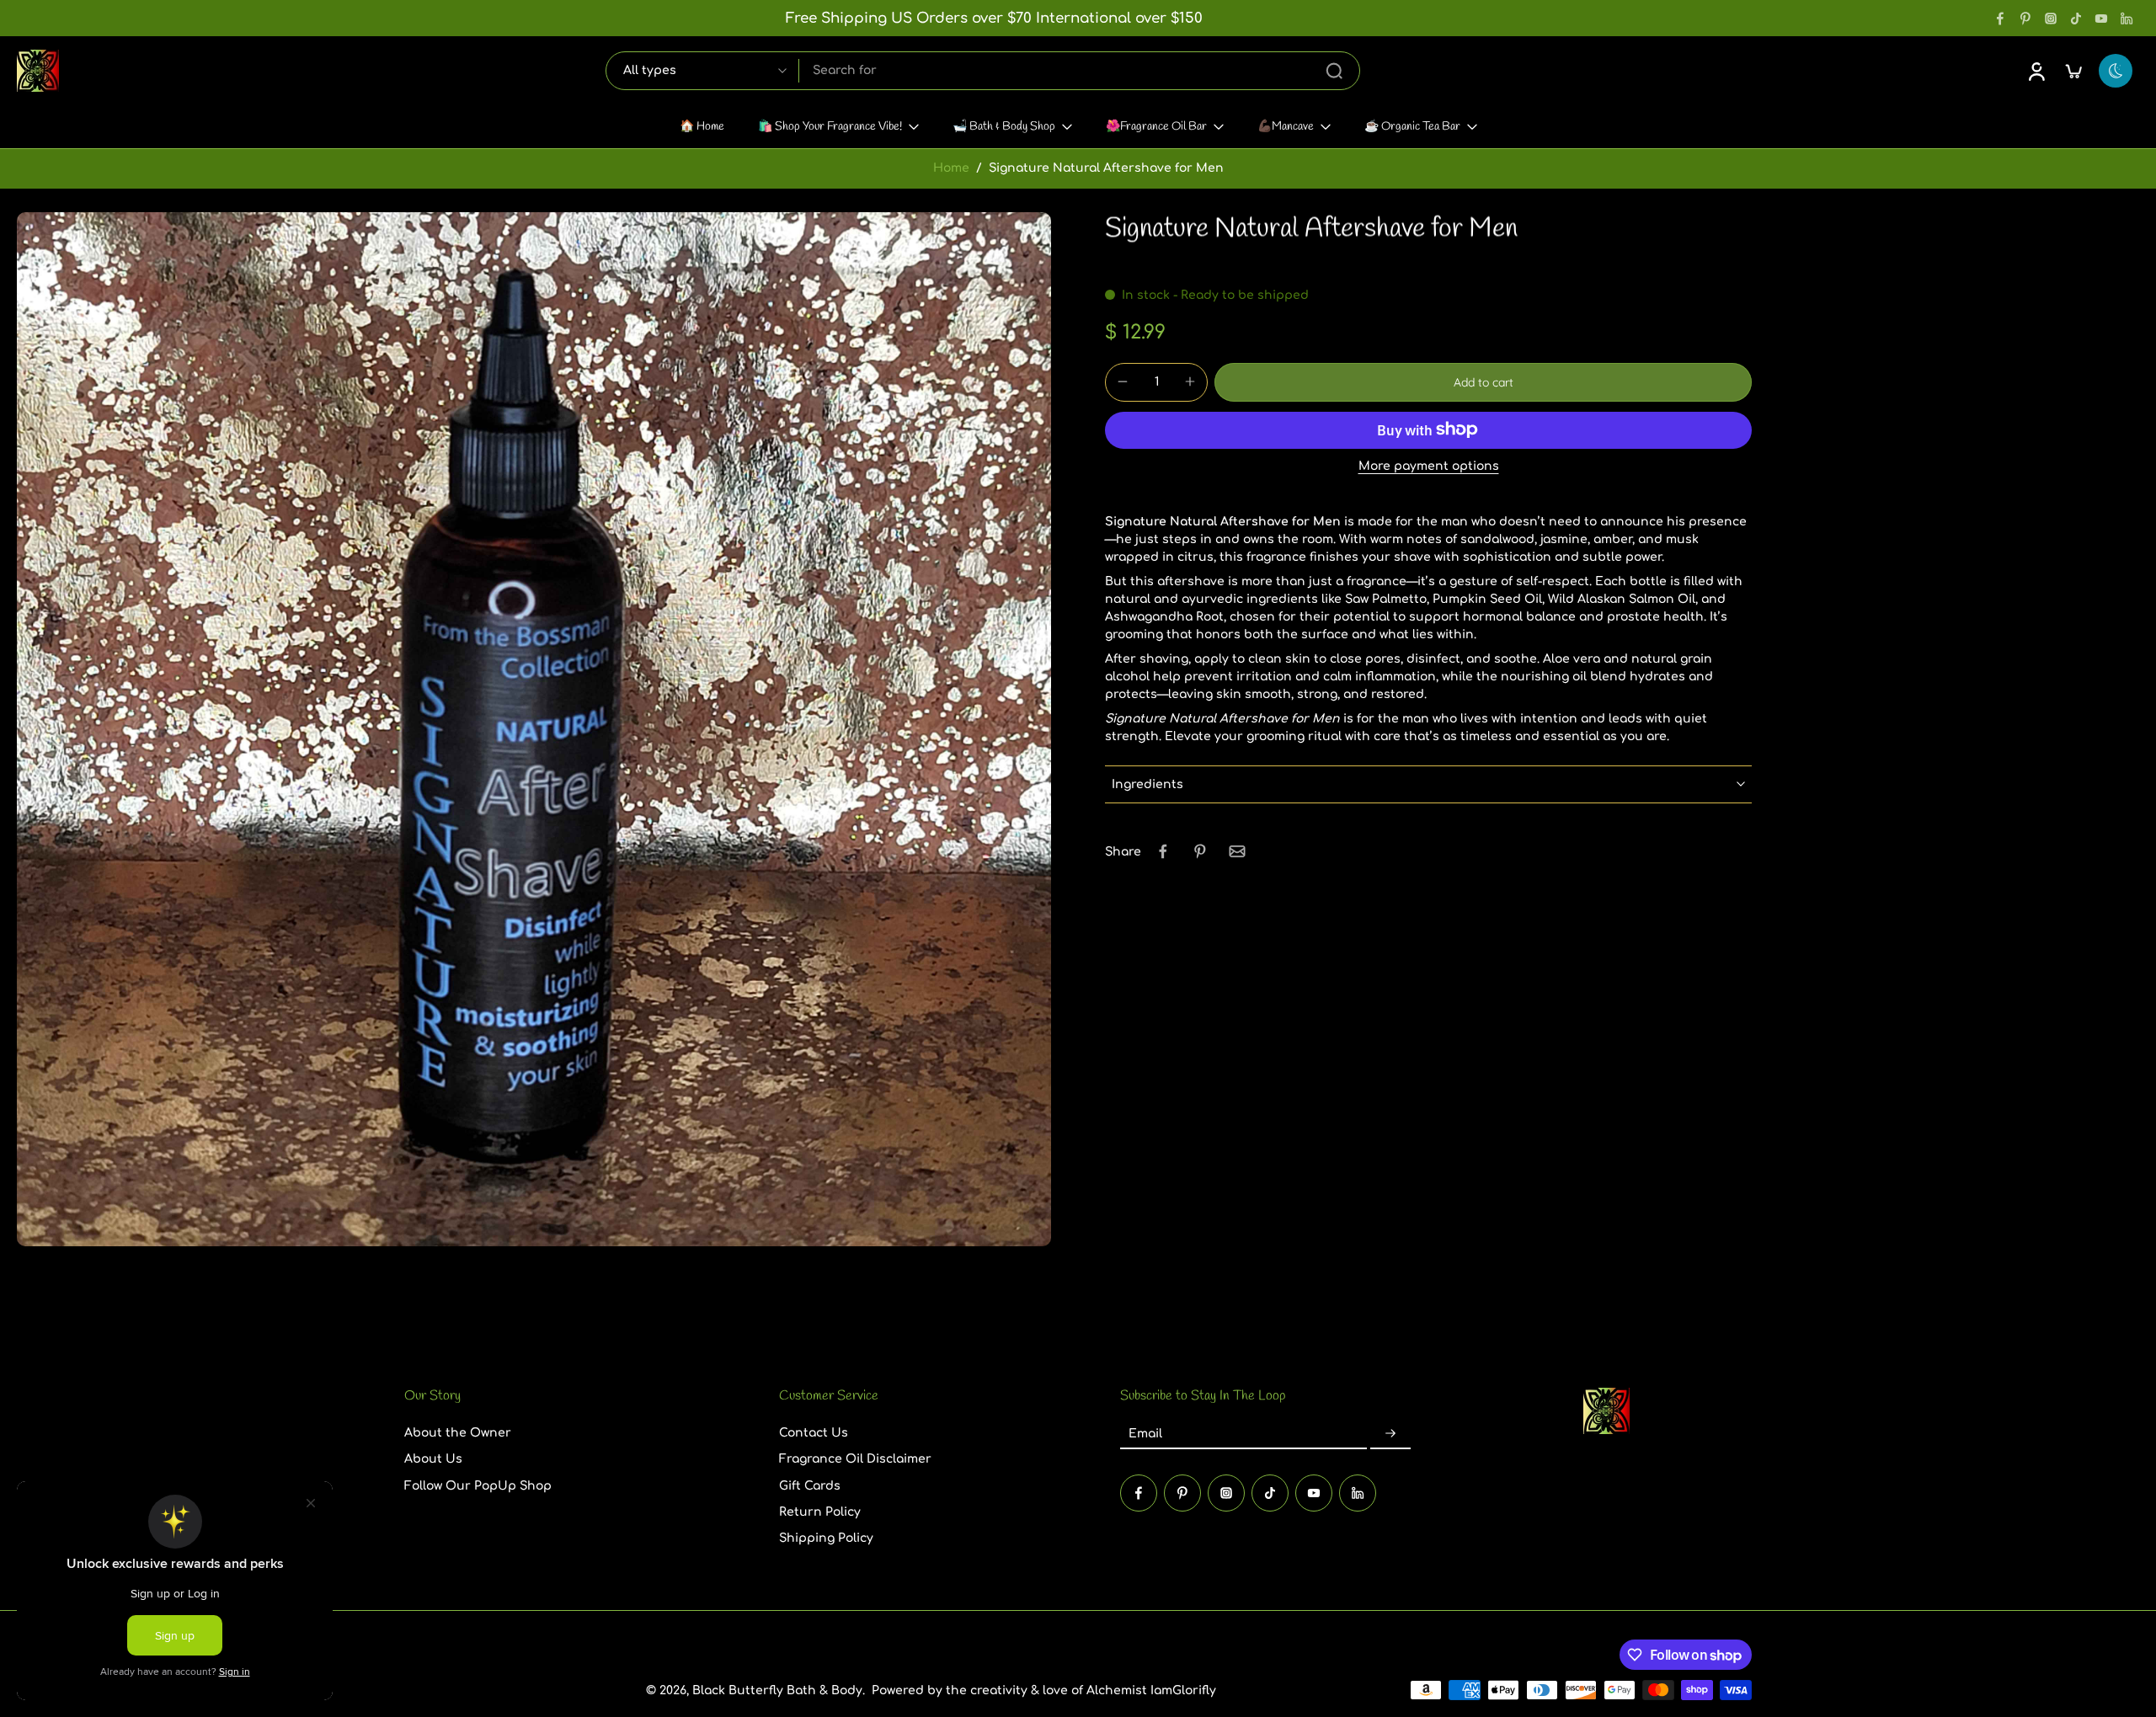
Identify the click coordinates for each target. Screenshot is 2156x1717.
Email (1145, 1434)
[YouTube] (2101, 19)
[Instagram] (2051, 19)
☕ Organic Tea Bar (1412, 127)
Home (951, 168)
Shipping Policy (826, 1538)
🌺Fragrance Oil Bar (1156, 127)
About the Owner (458, 1433)
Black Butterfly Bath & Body (777, 1690)
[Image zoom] (534, 729)
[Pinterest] (2025, 19)
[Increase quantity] (1190, 381)
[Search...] (1334, 71)
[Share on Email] (1237, 851)
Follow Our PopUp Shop (478, 1485)
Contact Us (814, 1433)
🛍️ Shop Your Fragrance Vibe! (830, 127)
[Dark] (2116, 71)
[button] (1483, 381)
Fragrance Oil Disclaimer (855, 1459)
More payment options (1429, 466)
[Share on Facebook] (1163, 851)
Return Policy (820, 1512)
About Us (433, 1459)
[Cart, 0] (2073, 71)
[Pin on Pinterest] (1200, 851)
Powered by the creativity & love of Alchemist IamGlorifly (1044, 1690)
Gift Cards (810, 1485)
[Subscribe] (1390, 1434)
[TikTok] (2076, 19)
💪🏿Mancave (1286, 127)
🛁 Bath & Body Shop (1004, 127)
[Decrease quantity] (1123, 381)
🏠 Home (702, 127)
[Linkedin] (2127, 19)
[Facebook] (2000, 19)
